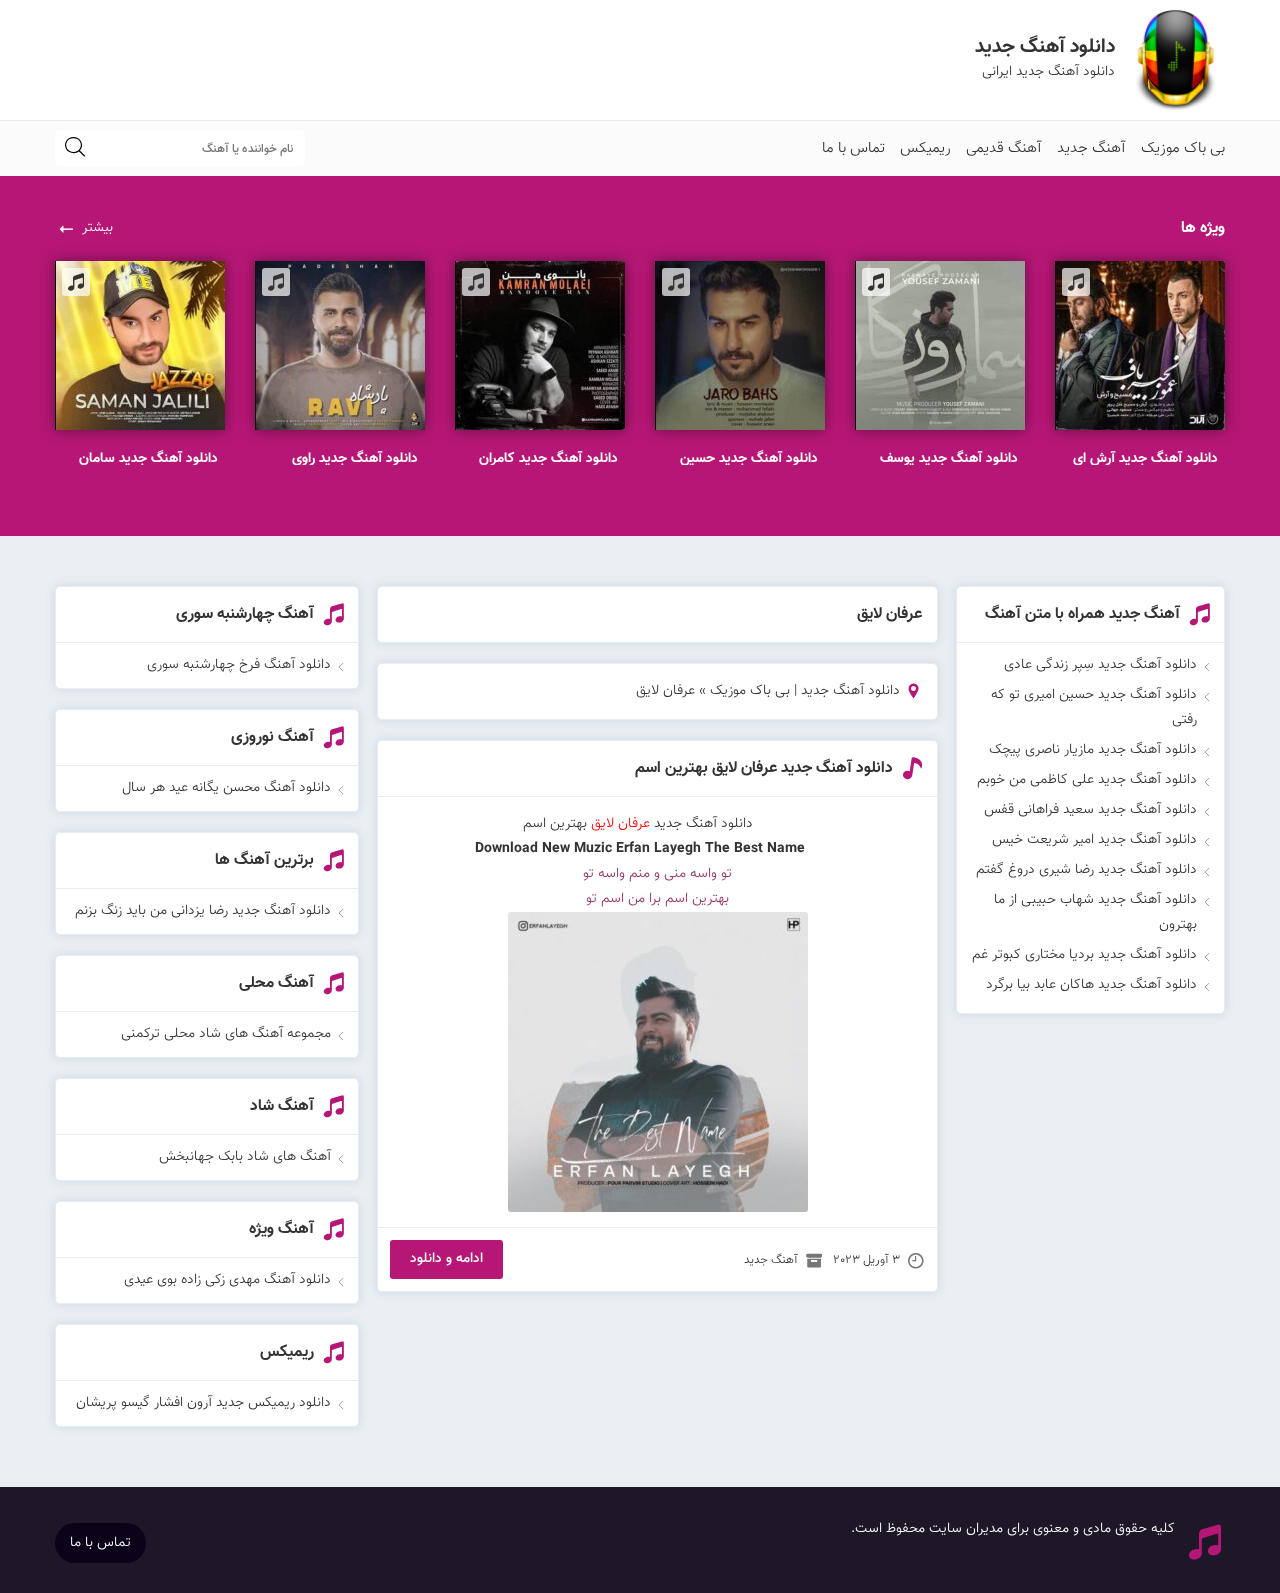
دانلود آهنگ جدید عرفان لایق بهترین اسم (764, 768)
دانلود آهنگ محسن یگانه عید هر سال (226, 788)
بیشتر (97, 228)
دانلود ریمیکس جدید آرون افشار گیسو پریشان (203, 1403)
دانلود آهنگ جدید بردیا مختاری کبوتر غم (1084, 955)
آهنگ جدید (1091, 148)
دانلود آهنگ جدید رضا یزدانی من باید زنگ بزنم (203, 911)
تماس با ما (853, 148)
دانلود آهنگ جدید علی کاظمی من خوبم (1087, 780)
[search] (75, 148)
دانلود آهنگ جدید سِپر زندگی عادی (1100, 665)
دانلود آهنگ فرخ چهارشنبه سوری (239, 665)
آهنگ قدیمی (1004, 148)
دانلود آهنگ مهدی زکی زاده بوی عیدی (227, 1280)
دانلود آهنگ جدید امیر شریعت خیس (1094, 840)
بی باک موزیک (1183, 148)
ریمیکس (925, 148)
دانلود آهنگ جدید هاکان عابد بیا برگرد (1091, 985)
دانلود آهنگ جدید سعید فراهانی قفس (1090, 810)
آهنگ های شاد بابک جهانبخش (245, 1157)
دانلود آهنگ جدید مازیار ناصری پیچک (1093, 750)
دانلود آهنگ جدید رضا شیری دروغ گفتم (1086, 870)
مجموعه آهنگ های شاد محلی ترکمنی (226, 1034)
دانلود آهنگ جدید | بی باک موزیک (805, 691)
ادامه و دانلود (446, 1259)
